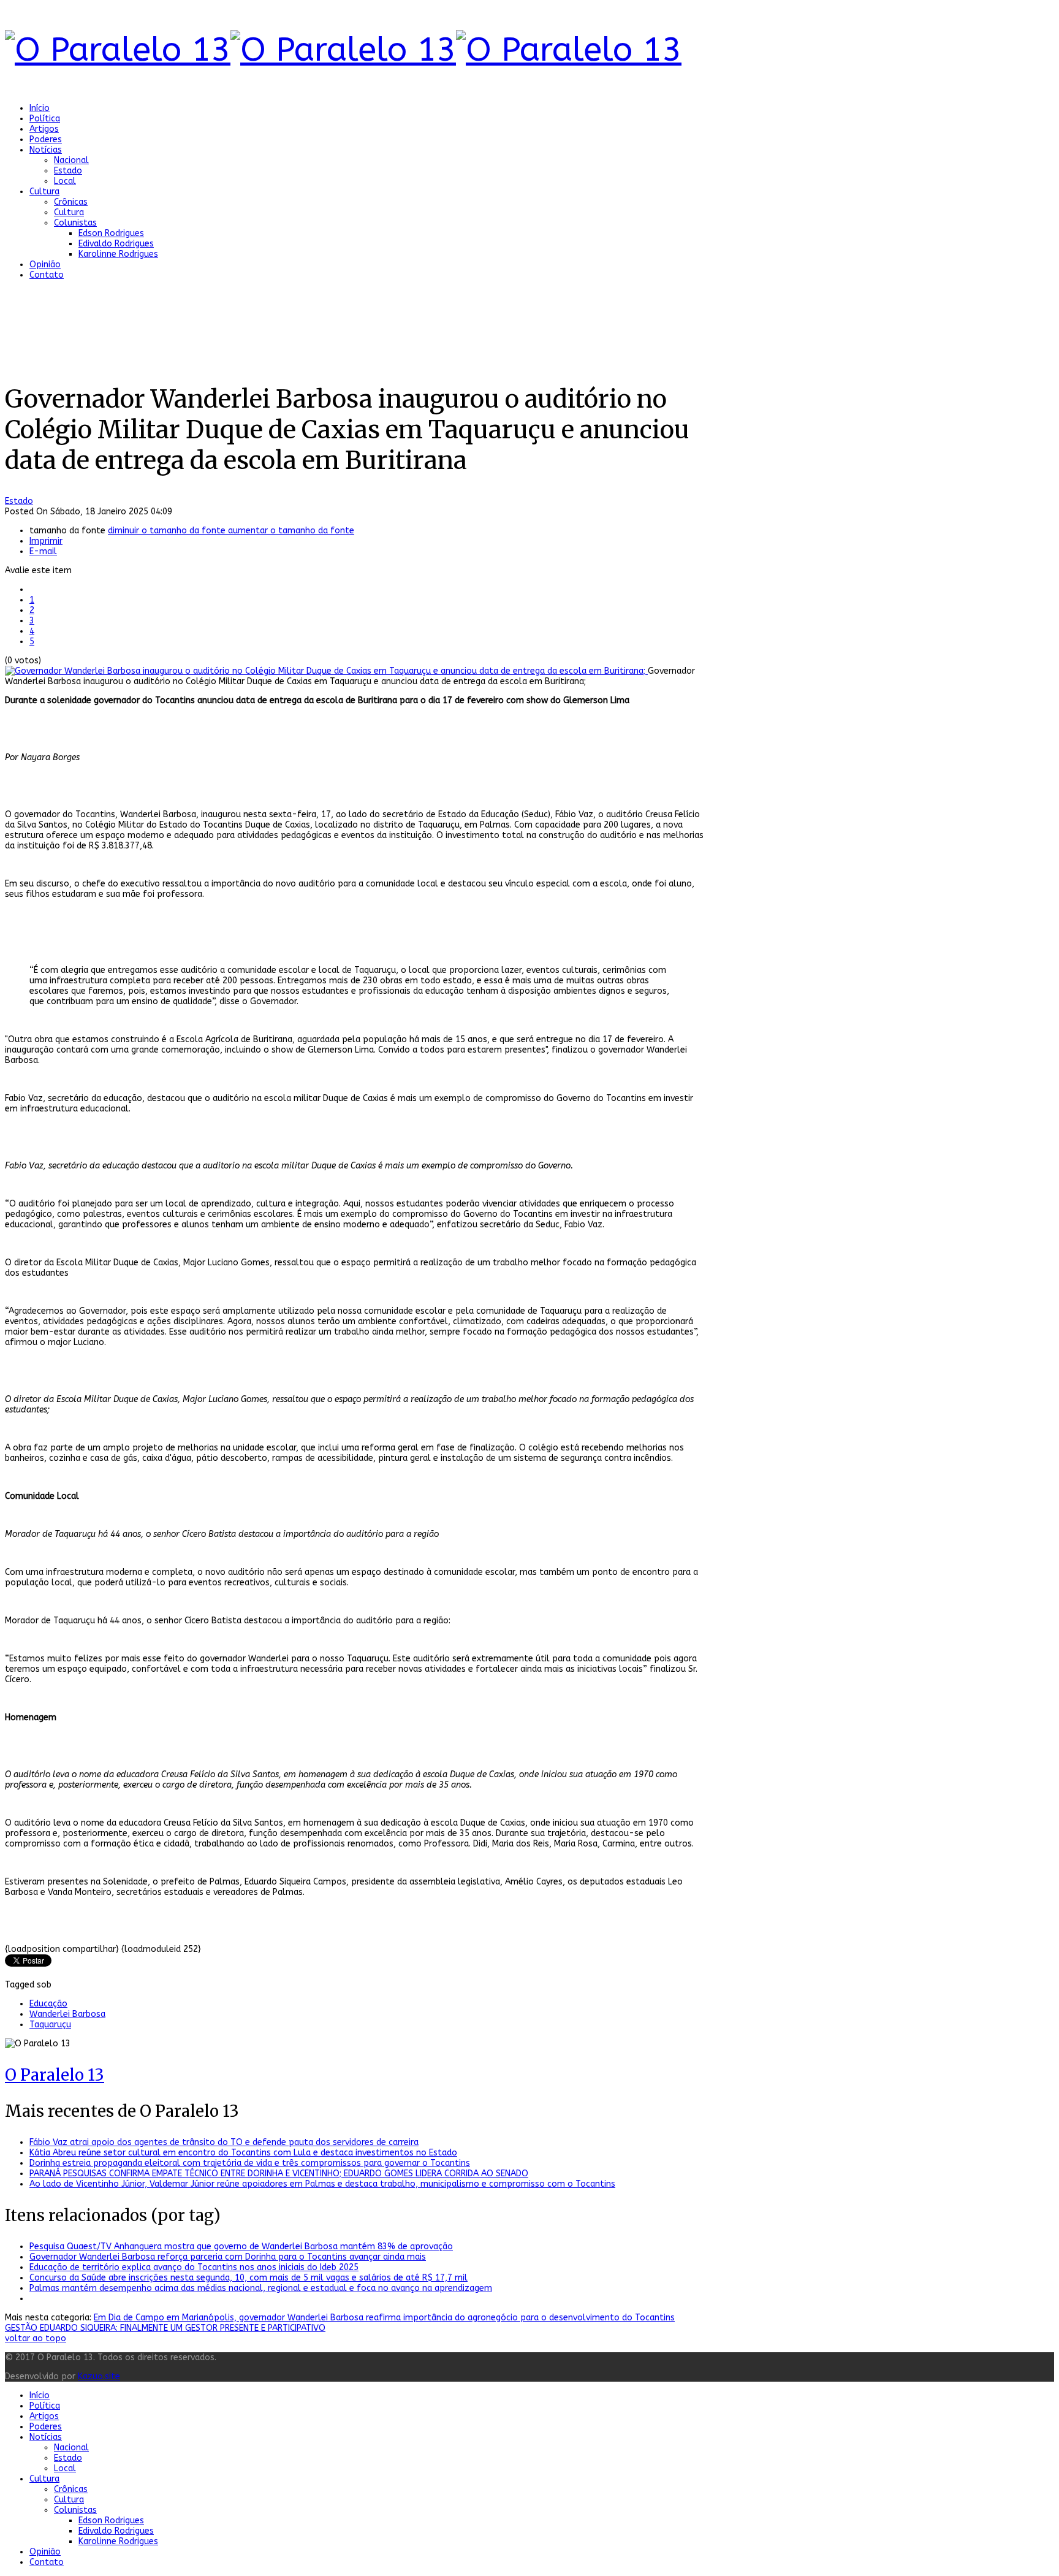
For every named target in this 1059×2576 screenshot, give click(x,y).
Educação (48, 2004)
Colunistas (75, 223)
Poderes (46, 139)
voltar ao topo (36, 2338)
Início (40, 108)
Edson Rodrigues (111, 233)
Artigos (44, 129)
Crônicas (71, 202)
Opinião (45, 265)
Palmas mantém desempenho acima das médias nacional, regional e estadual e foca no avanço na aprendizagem (261, 2288)
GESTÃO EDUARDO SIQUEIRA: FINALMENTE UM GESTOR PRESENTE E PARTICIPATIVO (165, 2328)
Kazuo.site (99, 2376)
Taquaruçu (50, 2025)
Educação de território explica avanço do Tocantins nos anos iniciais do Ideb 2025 (194, 2267)
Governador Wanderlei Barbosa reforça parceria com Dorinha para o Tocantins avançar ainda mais (228, 2257)
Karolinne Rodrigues (118, 254)
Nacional (71, 160)
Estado (68, 171)
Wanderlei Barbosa (67, 2014)
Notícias (46, 150)
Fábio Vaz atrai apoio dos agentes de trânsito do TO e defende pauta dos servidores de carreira (224, 2142)
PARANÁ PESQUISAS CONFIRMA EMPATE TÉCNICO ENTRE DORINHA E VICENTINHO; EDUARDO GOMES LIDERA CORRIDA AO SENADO (279, 2174)
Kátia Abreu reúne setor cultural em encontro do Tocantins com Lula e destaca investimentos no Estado (243, 2153)
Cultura (44, 192)
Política (45, 119)
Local (65, 181)
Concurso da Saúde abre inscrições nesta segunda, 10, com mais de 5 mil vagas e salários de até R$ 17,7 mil (249, 2278)
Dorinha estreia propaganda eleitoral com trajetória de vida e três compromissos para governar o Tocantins (250, 2163)
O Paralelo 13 (55, 2075)
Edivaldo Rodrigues (116, 244)
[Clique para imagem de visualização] (326, 671)
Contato (47, 275)
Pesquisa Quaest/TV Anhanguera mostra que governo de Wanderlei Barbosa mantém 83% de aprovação (241, 2246)
